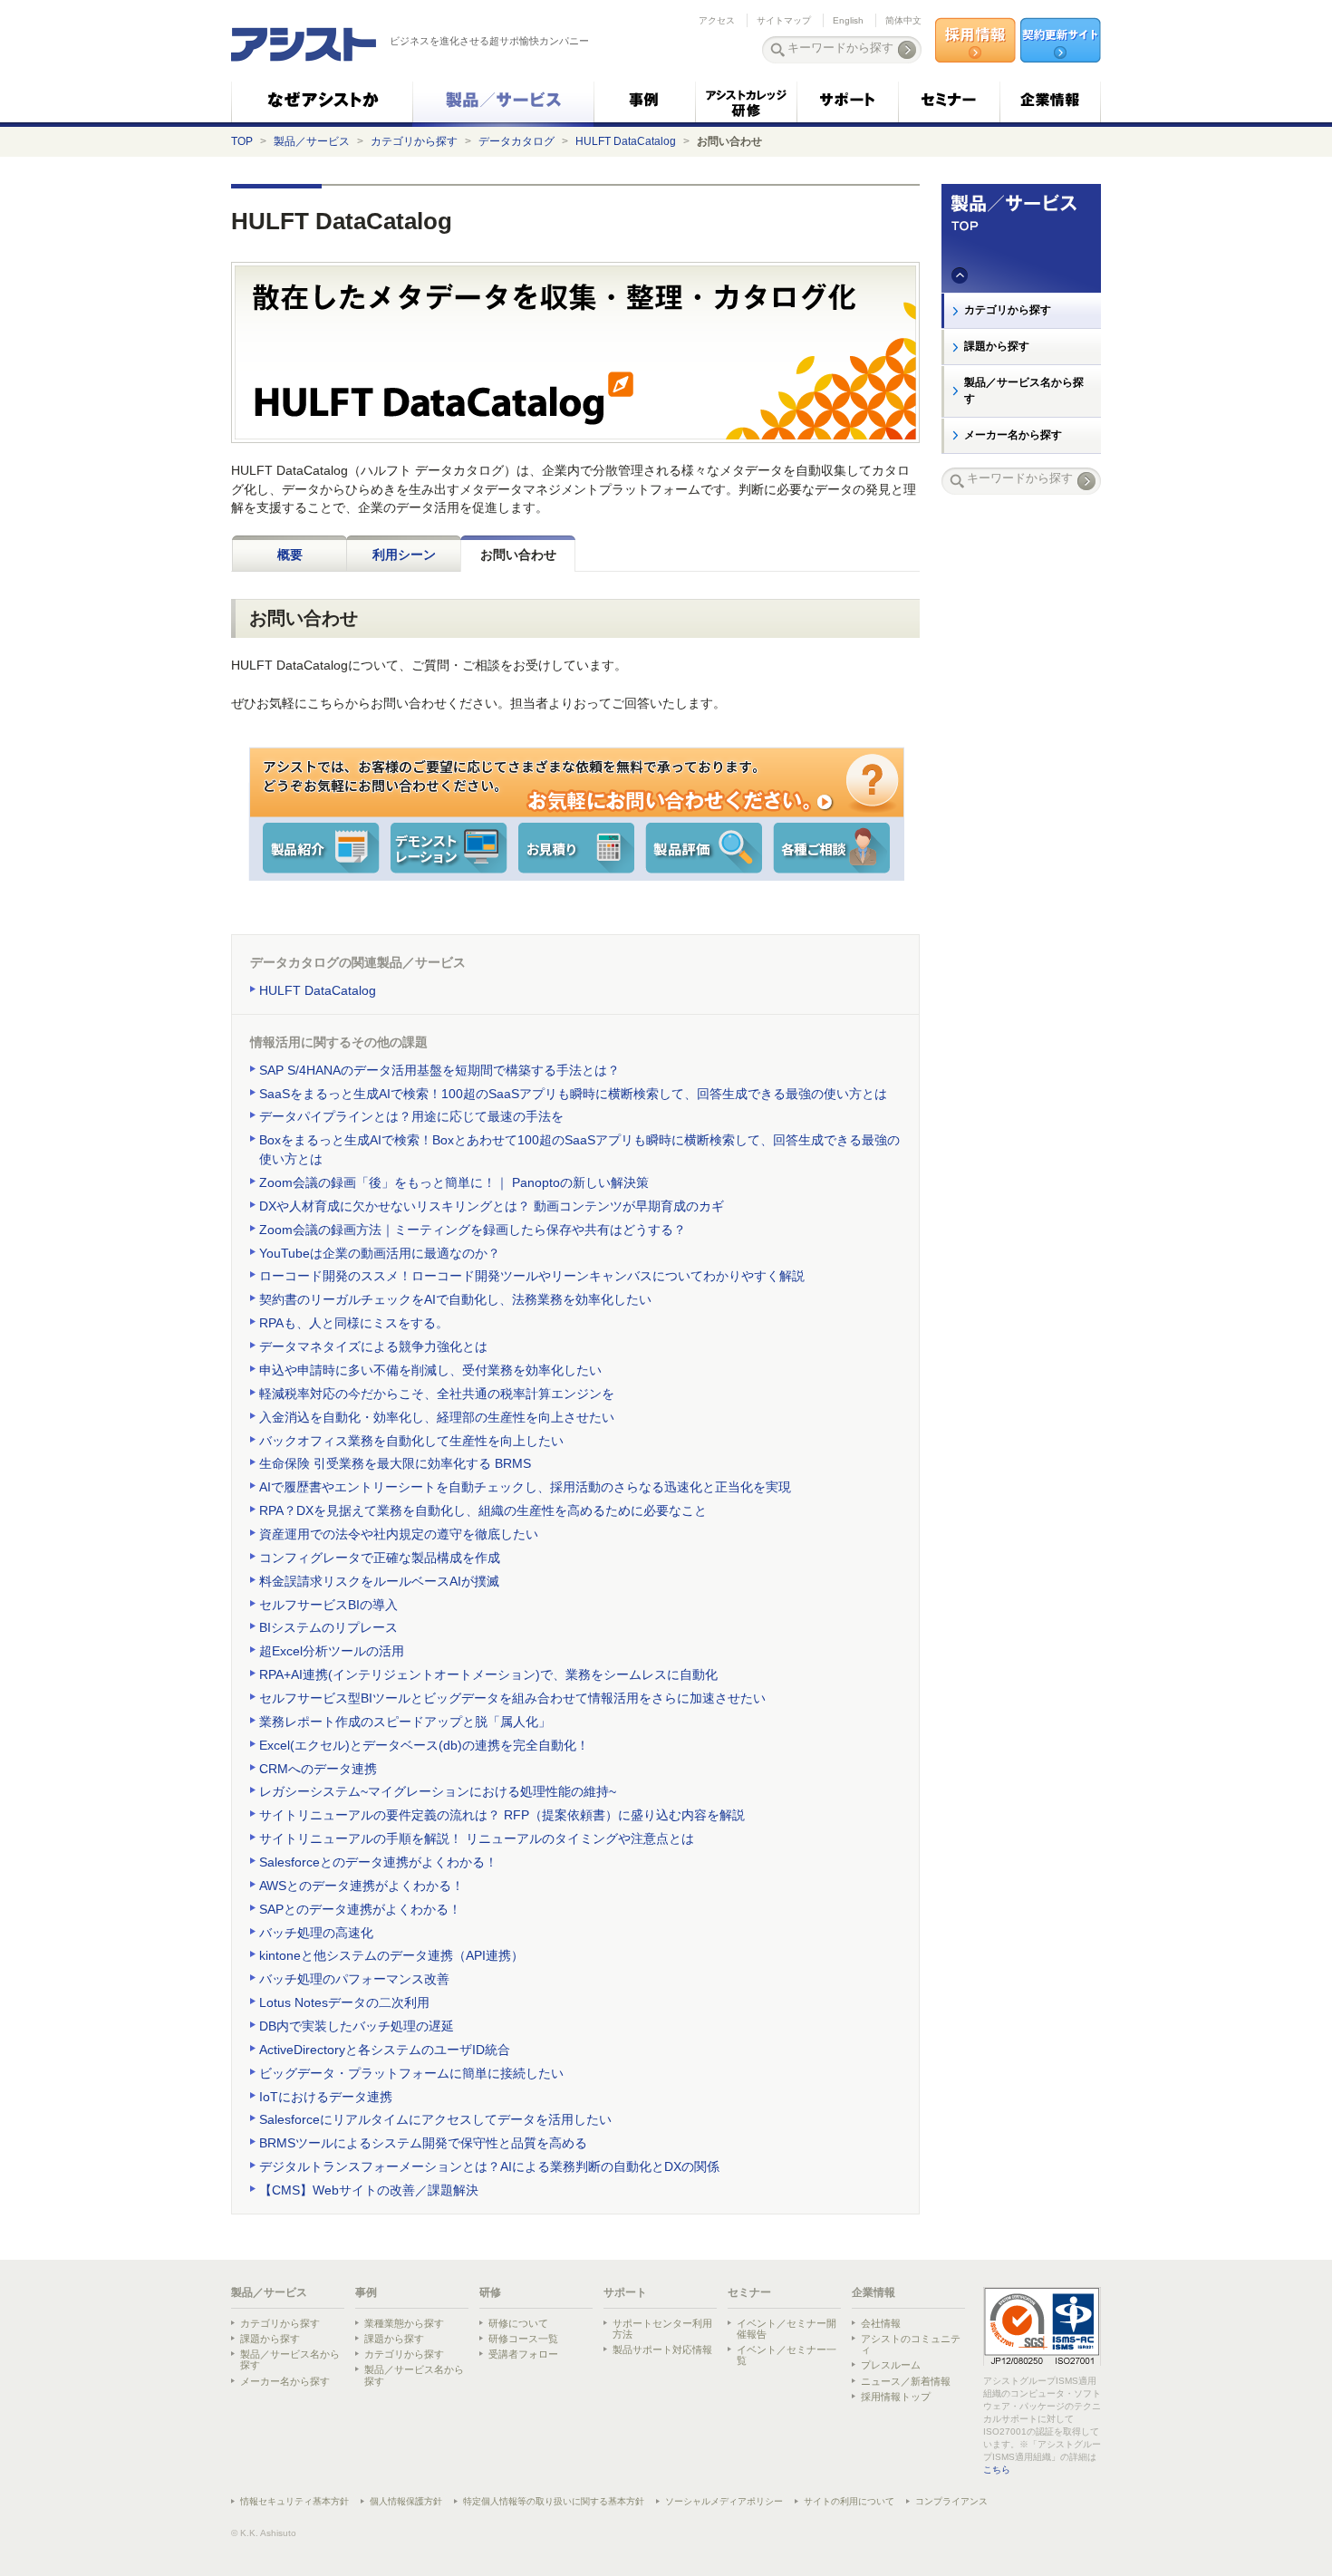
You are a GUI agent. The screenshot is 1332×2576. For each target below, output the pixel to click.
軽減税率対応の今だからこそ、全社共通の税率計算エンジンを (437, 1394)
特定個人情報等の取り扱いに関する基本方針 (554, 2501)
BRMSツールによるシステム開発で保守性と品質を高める (423, 2143)
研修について (518, 2323)
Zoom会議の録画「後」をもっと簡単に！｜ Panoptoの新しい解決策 (454, 1182)
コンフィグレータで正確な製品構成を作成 (380, 1558)
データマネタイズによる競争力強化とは (373, 1346)
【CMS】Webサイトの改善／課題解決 (369, 2190)
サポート (625, 2292)
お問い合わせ (518, 555)
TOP (242, 141)
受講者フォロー (523, 2354)
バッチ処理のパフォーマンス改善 (354, 1979)
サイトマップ (784, 20)
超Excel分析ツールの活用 (332, 1651)
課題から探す (997, 346)
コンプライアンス (951, 2501)
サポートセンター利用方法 (662, 2329)
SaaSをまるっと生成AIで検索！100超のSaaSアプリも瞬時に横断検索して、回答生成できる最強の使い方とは (573, 1094)
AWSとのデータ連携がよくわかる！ (362, 1886)
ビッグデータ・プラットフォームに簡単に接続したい (411, 2073)
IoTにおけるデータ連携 (326, 2097)
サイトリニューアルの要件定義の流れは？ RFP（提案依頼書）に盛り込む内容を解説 (502, 1815)
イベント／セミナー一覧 (787, 2355)
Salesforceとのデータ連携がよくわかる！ (378, 1862)
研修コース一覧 (523, 2339)
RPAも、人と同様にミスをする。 (354, 1323)
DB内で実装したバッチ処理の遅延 (357, 2026)
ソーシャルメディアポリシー (724, 2501)
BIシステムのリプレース (328, 1627)
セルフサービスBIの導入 (328, 1605)
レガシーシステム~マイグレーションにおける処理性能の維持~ (438, 1791)
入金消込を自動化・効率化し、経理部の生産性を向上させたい (437, 1417)
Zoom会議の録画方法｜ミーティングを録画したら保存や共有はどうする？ (473, 1230)
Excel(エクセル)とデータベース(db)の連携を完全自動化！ (424, 1745)
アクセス (717, 20)
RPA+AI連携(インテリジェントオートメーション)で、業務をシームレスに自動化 (488, 1674)
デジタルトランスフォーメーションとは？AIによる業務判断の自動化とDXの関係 (489, 2166)
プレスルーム (891, 2365)
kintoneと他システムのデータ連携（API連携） (391, 1955)
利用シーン (404, 555)
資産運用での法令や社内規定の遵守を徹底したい (399, 1534)
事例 (366, 2292)
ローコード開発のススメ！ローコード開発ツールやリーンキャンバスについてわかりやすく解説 (532, 1276)
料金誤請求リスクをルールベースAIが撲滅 (379, 1581)
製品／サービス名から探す (1024, 391)
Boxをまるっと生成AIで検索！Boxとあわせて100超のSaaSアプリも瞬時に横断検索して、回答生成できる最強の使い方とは (579, 1149)
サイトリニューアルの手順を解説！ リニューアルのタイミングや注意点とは (477, 1838)
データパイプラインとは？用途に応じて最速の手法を (411, 1116)
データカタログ (516, 141)
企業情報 (874, 2292)
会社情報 (881, 2323)
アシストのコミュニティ (911, 2344)
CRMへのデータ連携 (318, 1769)
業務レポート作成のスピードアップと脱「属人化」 (405, 1722)
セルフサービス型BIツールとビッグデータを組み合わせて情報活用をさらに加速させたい (512, 1698)
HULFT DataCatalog (626, 141)
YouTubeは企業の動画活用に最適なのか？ (380, 1253)
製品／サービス (312, 141)
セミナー (749, 2292)
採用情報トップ (896, 2397)
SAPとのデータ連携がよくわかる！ (360, 1909)
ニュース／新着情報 (906, 2381)
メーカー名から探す (1013, 435)
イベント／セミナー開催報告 (787, 2329)
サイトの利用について (849, 2501)
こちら (997, 2470)
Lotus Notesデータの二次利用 (344, 2002)
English (848, 20)
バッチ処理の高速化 (316, 1933)
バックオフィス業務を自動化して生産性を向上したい (411, 1441)
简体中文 (903, 20)
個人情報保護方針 (406, 2501)
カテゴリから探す (414, 141)
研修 (490, 2292)
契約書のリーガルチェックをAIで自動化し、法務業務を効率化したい (455, 1299)
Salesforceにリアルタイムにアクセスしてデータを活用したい (435, 2119)
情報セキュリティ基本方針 (294, 2501)
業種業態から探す (404, 2323)
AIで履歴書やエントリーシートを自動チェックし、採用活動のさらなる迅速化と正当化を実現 (525, 1487)
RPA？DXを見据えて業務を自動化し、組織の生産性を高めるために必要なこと (483, 1510)
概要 (290, 555)
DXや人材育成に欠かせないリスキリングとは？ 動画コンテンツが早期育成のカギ (492, 1206)
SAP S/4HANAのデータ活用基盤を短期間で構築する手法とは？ (439, 1070)
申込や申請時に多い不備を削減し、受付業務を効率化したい (430, 1370)
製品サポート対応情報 (662, 2349)
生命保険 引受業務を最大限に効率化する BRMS (395, 1463)
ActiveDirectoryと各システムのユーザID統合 (385, 2050)
